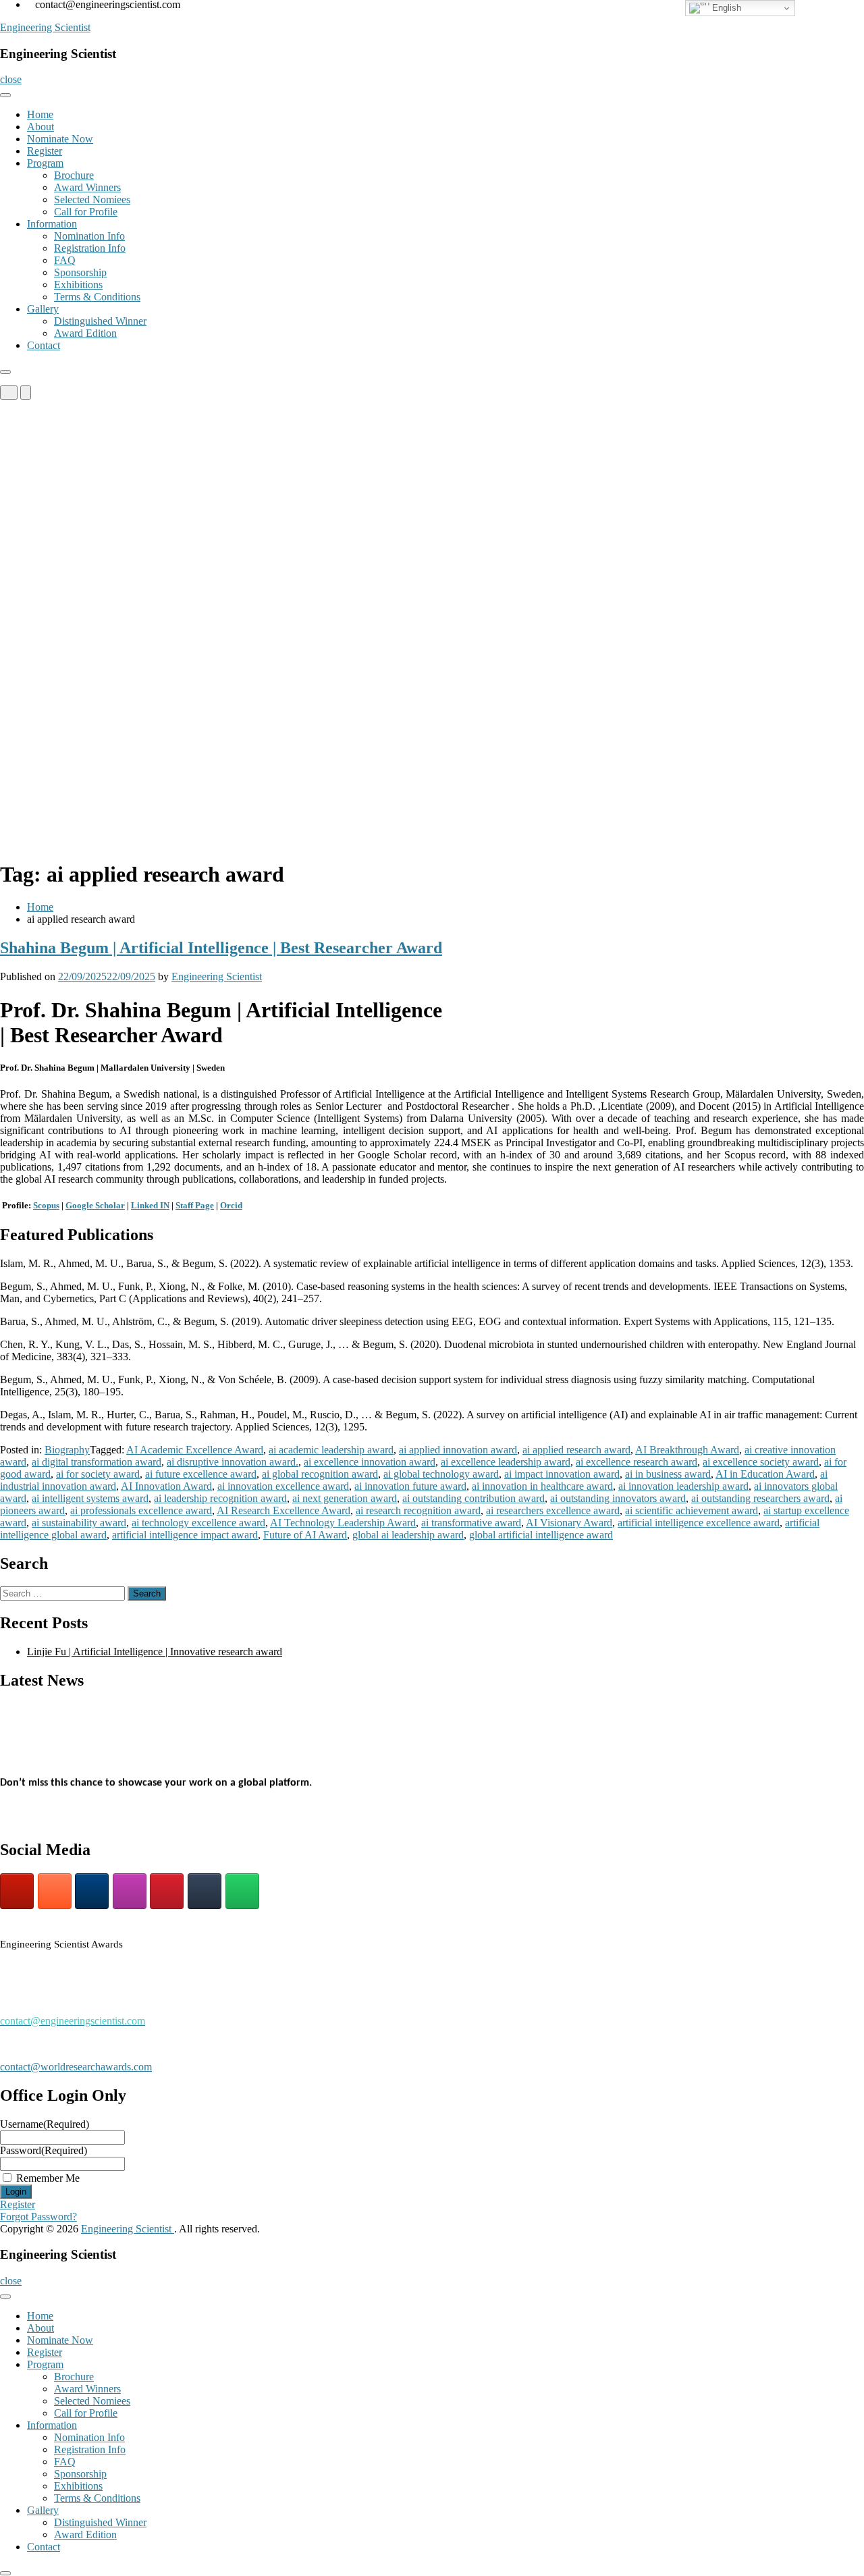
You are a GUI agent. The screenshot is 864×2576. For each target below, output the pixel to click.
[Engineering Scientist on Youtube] (17, 1891)
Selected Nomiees (92, 199)
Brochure (74, 175)
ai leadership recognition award (220, 1498)
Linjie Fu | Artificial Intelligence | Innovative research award (155, 1652)
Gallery (43, 309)
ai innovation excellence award (283, 1486)
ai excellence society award (761, 1462)
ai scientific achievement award (692, 1510)
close (11, 79)
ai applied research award (576, 1450)
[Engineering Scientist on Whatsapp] (242, 1891)
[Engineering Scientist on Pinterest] (167, 1891)
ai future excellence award (201, 1474)
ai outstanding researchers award (760, 1498)
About (40, 127)
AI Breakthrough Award (687, 1450)
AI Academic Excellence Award (195, 1450)
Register (45, 151)
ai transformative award (471, 1523)
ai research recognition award (418, 1510)
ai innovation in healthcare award (542, 1486)
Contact (44, 345)
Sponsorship (80, 272)
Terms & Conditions (97, 297)
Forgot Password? (38, 2217)
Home (40, 114)
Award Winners (87, 187)
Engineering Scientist (45, 27)
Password (44, 2150)
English (725, 8)
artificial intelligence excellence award (699, 1523)
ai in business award (668, 1474)
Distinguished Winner (100, 321)
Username (45, 2124)
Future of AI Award (305, 1535)
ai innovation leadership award (683, 1486)
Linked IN (150, 1205)
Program (45, 163)
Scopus (46, 1205)
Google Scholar (95, 1205)
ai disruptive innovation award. (233, 1462)
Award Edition (85, 333)
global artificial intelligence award (541, 1535)
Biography (67, 1450)
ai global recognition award (320, 1474)
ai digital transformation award (97, 1462)
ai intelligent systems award (90, 1498)
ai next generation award (345, 1498)
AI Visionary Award (569, 1523)
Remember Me (48, 2178)
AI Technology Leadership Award (343, 1523)
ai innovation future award (410, 1486)
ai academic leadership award (331, 1450)
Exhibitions (78, 285)
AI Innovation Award (166, 1486)
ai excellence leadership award (506, 1462)
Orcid (231, 1205)
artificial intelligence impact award (185, 1535)
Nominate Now (60, 139)
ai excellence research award (637, 1462)
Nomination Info (89, 236)
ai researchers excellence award (553, 1510)
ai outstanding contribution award (474, 1498)
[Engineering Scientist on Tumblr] (205, 1891)
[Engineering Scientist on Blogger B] (55, 1891)
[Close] (5, 372)
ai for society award (98, 1474)
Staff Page (195, 1205)
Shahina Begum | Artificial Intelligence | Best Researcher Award (221, 948)
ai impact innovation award (562, 1474)
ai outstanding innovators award (618, 1498)
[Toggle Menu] (5, 95)
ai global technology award (441, 1474)
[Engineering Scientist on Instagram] (130, 1891)
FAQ (65, 260)
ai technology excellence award (198, 1523)
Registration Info (90, 248)
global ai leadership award (408, 1535)
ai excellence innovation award (370, 1462)
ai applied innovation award (458, 1450)
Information (52, 224)
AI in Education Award (765, 1474)
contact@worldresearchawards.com (76, 2067)
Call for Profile (86, 212)
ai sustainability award (79, 1523)
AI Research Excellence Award (283, 1510)
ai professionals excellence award (141, 1510)
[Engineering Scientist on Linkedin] (92, 1891)
